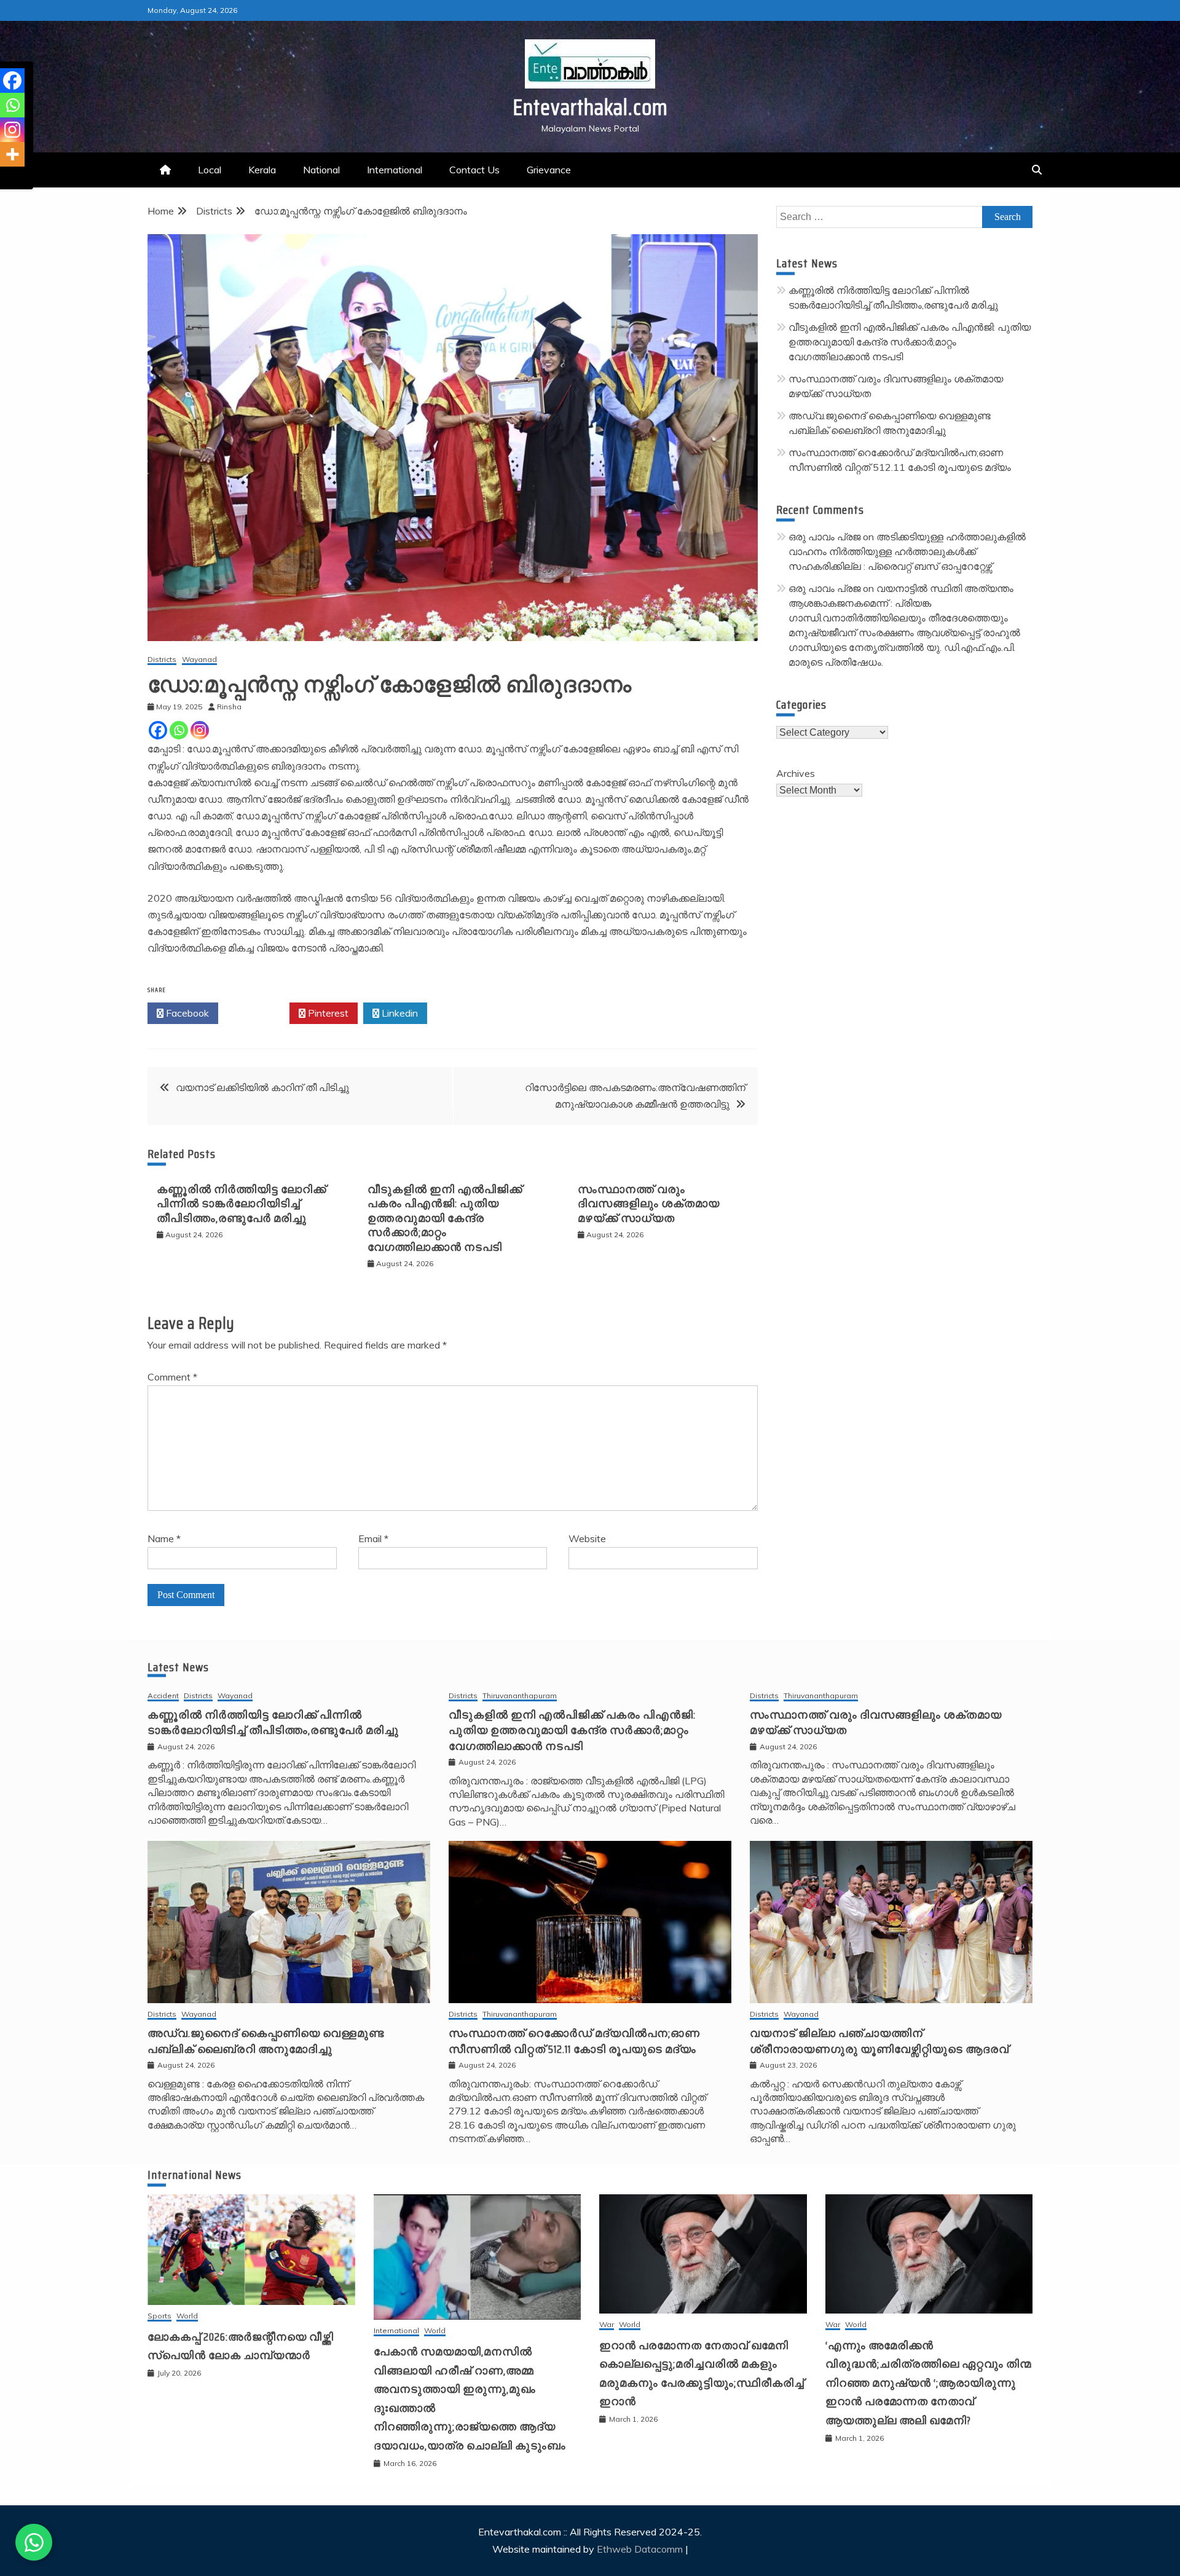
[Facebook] (158, 730)
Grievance (549, 170)
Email (373, 1538)
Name (164, 1538)
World (187, 2316)
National (321, 170)
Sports (159, 2316)
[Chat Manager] (34, 2542)
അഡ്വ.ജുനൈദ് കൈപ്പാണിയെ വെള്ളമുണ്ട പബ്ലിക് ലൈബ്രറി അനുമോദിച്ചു (266, 2041)
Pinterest (327, 1013)
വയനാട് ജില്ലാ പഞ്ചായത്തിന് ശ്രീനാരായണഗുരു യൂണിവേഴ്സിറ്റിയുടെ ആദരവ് (879, 2041)
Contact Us (474, 170)
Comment (172, 1377)
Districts (162, 660)
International (395, 170)
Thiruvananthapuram (520, 1696)
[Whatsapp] (179, 730)
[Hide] (5, 178)
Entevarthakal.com (590, 107)
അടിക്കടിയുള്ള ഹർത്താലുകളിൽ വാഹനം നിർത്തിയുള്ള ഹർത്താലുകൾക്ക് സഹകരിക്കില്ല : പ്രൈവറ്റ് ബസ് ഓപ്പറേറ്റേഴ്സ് (907, 551)
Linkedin (399, 1013)
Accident (163, 1696)
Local (210, 170)
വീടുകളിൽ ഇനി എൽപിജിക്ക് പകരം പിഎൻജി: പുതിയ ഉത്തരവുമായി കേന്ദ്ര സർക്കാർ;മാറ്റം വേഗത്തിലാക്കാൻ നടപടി (445, 1218)
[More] (12, 154)
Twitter (257, 1013)
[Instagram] (200, 730)
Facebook (186, 1013)
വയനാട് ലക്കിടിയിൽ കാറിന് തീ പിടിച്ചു (262, 1087)
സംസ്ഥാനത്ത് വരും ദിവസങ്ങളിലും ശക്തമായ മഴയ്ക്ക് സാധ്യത (649, 1204)
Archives (796, 773)
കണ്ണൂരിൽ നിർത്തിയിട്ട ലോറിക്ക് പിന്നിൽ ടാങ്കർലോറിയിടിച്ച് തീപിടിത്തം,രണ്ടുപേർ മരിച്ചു (242, 1204)
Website (587, 1538)
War (607, 2325)
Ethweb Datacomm (640, 2549)
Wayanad (199, 660)
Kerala (262, 170)
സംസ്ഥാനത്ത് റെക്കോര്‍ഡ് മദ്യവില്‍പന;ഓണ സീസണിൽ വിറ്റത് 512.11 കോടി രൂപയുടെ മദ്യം (574, 2041)
